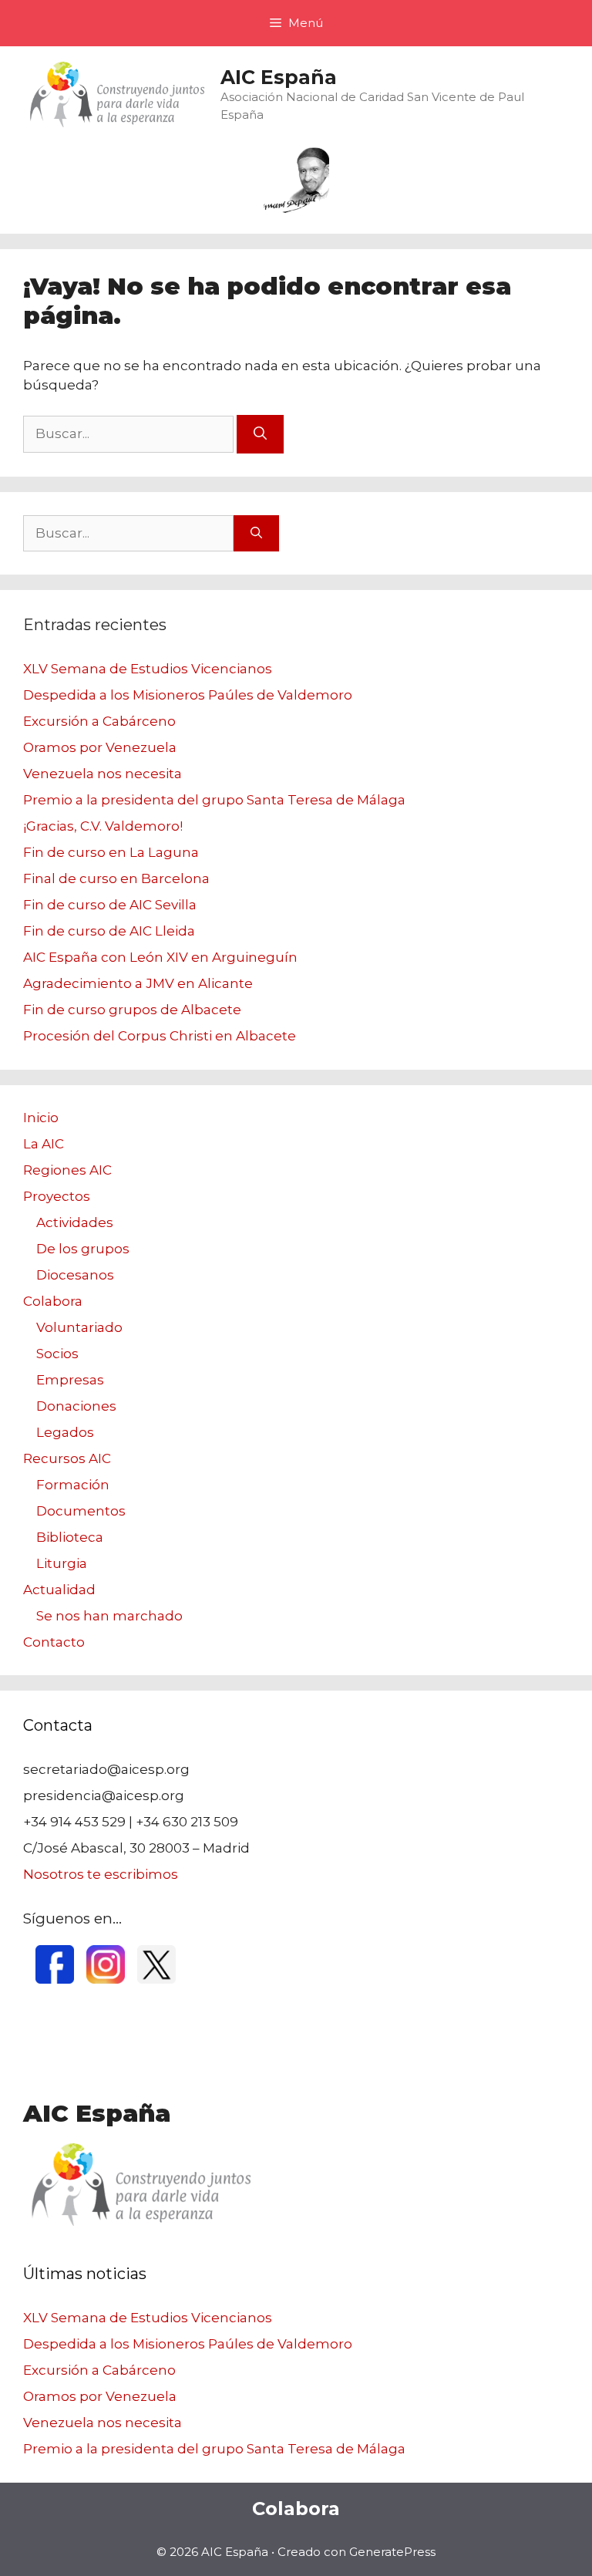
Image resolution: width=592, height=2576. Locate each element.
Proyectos (57, 1196)
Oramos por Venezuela (100, 747)
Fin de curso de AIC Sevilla (110, 905)
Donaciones (76, 1406)
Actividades (75, 1222)
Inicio (41, 1118)
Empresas (70, 1380)
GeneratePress (392, 2552)
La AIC (44, 1144)
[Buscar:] (130, 433)
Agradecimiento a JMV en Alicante (138, 983)
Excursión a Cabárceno (99, 721)
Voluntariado (79, 1327)
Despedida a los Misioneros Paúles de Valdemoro (188, 695)
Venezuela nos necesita (103, 774)
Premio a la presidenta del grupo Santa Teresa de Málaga (214, 800)
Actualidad (59, 1590)
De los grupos (83, 1249)
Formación (73, 1485)
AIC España (279, 77)
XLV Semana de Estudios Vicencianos (148, 669)
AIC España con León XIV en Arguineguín (160, 957)
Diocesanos (75, 1275)
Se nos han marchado (109, 1616)
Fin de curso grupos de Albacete (132, 1010)
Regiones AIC (67, 1170)
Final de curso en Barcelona (116, 878)
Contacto (54, 1642)
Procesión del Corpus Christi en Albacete (160, 1036)
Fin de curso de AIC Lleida (109, 931)
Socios (57, 1354)
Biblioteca (70, 1537)
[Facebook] (55, 1979)
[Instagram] (106, 1979)
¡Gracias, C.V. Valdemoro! (103, 826)
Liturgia (62, 1563)
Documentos (81, 1511)
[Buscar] (260, 434)
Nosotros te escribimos (101, 1874)
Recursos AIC (67, 1458)
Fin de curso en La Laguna (111, 852)
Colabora (53, 1301)
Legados (65, 1432)
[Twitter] (156, 1979)
